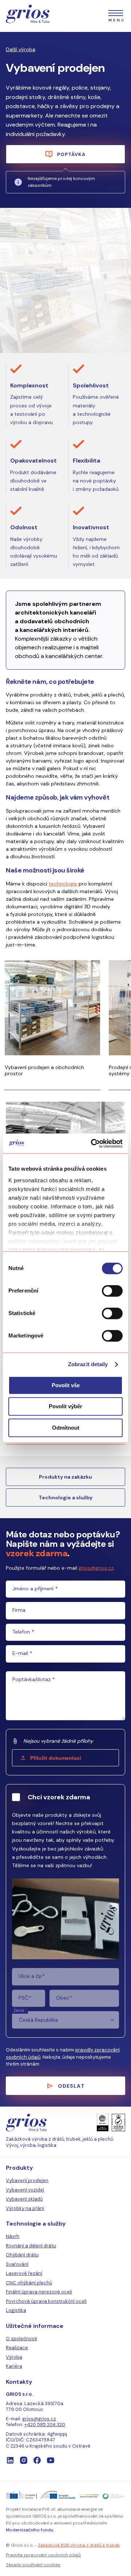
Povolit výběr (65, 1407)
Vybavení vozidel (25, 2190)
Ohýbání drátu (22, 2255)
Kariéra (14, 2366)
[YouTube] (51, 2460)
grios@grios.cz (96, 1568)
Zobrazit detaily (88, 1364)
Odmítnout (66, 1428)
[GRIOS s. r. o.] (28, 15)
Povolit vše (66, 1385)
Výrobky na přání (25, 2208)
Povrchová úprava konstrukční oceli (46, 2301)
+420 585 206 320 (45, 2425)
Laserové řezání (24, 2273)
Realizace (17, 2348)
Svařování (17, 2264)
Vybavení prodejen (27, 2180)
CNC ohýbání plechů (29, 2283)
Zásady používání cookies (33, 2565)
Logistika (16, 2310)
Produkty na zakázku (65, 1477)
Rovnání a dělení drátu (31, 2246)
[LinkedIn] (10, 2460)
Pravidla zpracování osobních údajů (43, 2555)
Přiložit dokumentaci (56, 1758)
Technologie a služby (65, 1497)
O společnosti (21, 2339)
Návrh (13, 2236)
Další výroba (21, 50)
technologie (63, 884)
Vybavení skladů (24, 2199)
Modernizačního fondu (29, 2530)
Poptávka (71, 154)
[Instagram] (24, 2460)
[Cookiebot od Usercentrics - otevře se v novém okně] (92, 1143)
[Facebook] (37, 2460)
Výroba (14, 2357)
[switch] (112, 1291)
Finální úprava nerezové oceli (39, 2292)
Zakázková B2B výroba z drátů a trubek (79, 2545)
